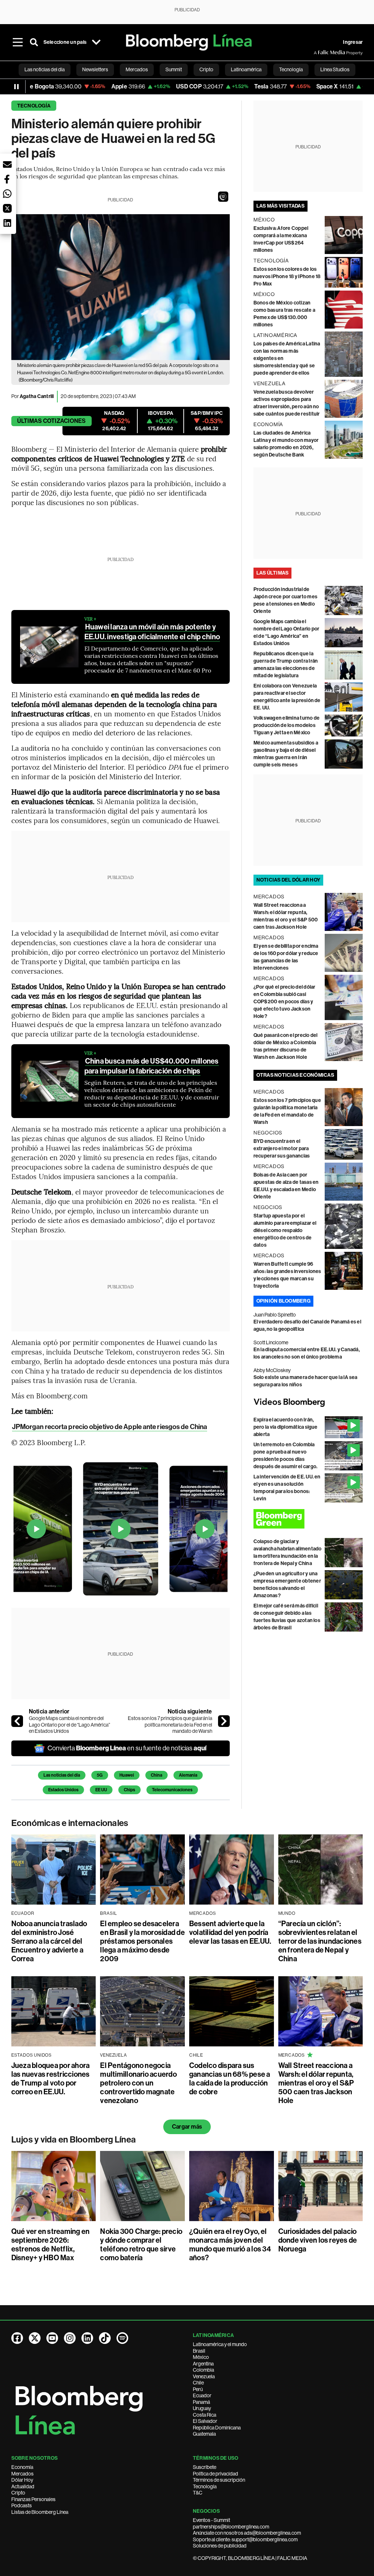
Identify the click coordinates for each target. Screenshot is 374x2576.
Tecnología (34, 106)
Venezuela (204, 2376)
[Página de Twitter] (35, 2338)
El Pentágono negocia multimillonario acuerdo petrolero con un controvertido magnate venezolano (138, 2083)
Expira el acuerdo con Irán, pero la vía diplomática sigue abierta (286, 1427)
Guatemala (204, 2434)
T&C (198, 2493)
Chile (198, 2383)
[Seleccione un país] (96, 42)
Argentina (203, 2364)
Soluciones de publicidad (220, 2546)
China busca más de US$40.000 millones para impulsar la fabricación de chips (152, 1066)
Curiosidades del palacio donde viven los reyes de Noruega (318, 2240)
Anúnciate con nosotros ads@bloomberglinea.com (247, 2533)
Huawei (127, 1775)
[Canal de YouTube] (52, 2338)
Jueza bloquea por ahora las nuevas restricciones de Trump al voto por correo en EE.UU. (51, 2079)
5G (100, 1775)
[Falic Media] (319, 53)
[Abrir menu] (18, 42)
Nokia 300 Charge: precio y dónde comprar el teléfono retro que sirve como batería (141, 2244)
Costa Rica (205, 2415)
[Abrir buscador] (34, 42)
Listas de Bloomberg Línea (40, 2512)
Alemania (188, 1775)
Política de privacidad (215, 2474)
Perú (198, 2389)
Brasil (199, 2351)
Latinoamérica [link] (246, 69)
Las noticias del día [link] (45, 69)
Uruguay (202, 2408)
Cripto (18, 2493)
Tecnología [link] (291, 69)
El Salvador (205, 2421)
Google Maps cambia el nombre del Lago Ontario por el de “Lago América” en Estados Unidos (69, 1725)
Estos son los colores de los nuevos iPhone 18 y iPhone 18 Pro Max (287, 276)
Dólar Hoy (22, 2480)
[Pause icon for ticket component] (16, 87)
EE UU (101, 1790)
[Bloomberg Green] (308, 1519)
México (201, 2357)
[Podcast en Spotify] (122, 2338)
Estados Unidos (63, 1790)
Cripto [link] (206, 69)
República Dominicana (217, 2428)
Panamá (201, 2402)
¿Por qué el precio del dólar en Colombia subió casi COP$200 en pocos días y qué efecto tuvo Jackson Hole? (285, 1002)
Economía (22, 2467)
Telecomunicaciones (172, 1790)
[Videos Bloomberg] (308, 1402)
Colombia (203, 2370)
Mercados (22, 2474)
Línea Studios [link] (335, 69)
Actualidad (23, 2486)
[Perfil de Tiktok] (105, 2338)
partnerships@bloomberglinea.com (231, 2527)
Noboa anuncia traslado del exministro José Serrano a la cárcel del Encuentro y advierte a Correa (49, 1941)
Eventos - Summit (211, 2520)
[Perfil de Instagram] (70, 2338)
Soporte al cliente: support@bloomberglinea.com (245, 2539)
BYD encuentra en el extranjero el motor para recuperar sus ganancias (282, 1149)
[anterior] (17, 1721)
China (157, 1775)
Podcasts (22, 2505)
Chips (129, 1790)
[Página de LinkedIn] (87, 2338)
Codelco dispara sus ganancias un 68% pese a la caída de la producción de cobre (230, 2079)
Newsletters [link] (95, 69)
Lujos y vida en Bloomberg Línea (74, 2140)
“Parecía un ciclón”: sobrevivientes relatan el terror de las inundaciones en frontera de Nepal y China (320, 1941)
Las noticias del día (62, 1775)
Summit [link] (174, 69)
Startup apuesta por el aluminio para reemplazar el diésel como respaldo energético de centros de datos (285, 1230)
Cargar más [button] (187, 2127)
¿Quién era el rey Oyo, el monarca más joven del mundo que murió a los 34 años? (230, 2244)
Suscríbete (205, 2467)
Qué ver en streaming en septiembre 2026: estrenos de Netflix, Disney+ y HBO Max (51, 2244)
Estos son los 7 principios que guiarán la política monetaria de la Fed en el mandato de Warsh (170, 1725)
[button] (223, 197)
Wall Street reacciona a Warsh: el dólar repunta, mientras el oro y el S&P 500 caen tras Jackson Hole (316, 2083)
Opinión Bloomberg (283, 1301)
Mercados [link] (137, 69)
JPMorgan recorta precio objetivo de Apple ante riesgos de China (110, 1427)
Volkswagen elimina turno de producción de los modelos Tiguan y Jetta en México (287, 725)
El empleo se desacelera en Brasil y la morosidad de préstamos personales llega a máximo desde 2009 (142, 1941)
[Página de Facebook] (17, 2338)
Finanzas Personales (33, 2499)
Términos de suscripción (219, 2480)
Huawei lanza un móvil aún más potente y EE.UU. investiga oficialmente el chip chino (152, 632)
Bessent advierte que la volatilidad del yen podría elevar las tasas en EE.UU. (230, 1932)
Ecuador (202, 2395)
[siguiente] (224, 1721)
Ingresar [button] (353, 42)
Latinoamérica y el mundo (220, 2344)
